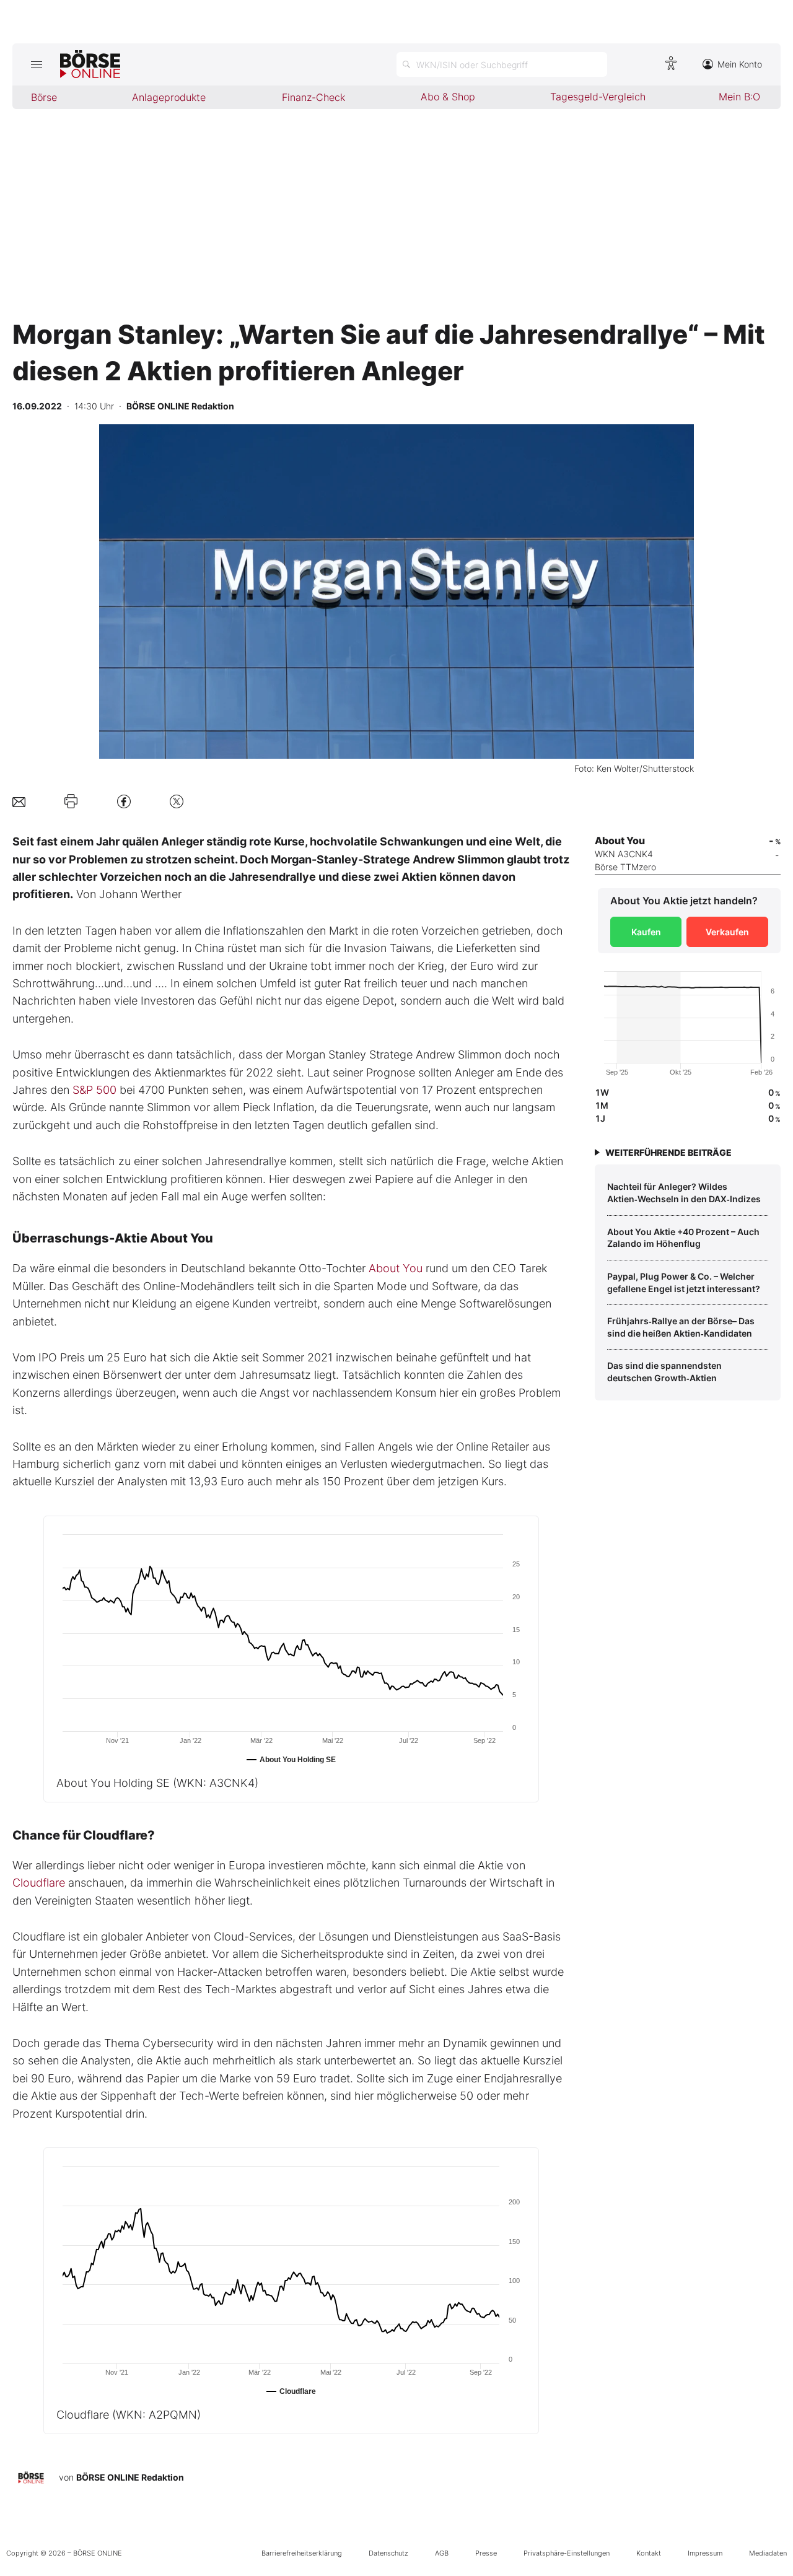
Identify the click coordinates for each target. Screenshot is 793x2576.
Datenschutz (388, 2553)
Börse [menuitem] (44, 97)
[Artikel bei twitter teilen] (177, 801)
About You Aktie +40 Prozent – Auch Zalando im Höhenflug (683, 1238)
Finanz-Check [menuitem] (313, 97)
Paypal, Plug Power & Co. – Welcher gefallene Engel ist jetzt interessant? (684, 1282)
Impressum (705, 2553)
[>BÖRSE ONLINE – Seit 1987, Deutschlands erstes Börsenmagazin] (90, 64)
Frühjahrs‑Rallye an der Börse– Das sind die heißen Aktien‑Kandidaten (681, 1327)
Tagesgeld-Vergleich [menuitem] (598, 97)
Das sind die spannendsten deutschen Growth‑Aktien (664, 1372)
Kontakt (649, 2553)
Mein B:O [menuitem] (739, 97)
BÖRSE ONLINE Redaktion (130, 2477)
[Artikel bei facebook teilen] (124, 801)
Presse (486, 2553)
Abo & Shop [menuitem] (448, 97)
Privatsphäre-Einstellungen (567, 2553)
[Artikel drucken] (71, 801)
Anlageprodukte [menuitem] (169, 97)
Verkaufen (727, 932)
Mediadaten (768, 2553)
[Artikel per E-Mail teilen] (19, 801)
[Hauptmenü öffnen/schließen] (36, 64)
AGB (442, 2553)
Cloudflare (39, 1883)
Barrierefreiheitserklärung (302, 2553)
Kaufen (646, 932)
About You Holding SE (157, 1783)
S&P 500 (94, 1090)
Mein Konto (740, 64)
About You (396, 1268)
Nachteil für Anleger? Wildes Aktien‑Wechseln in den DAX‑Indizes (684, 1193)
